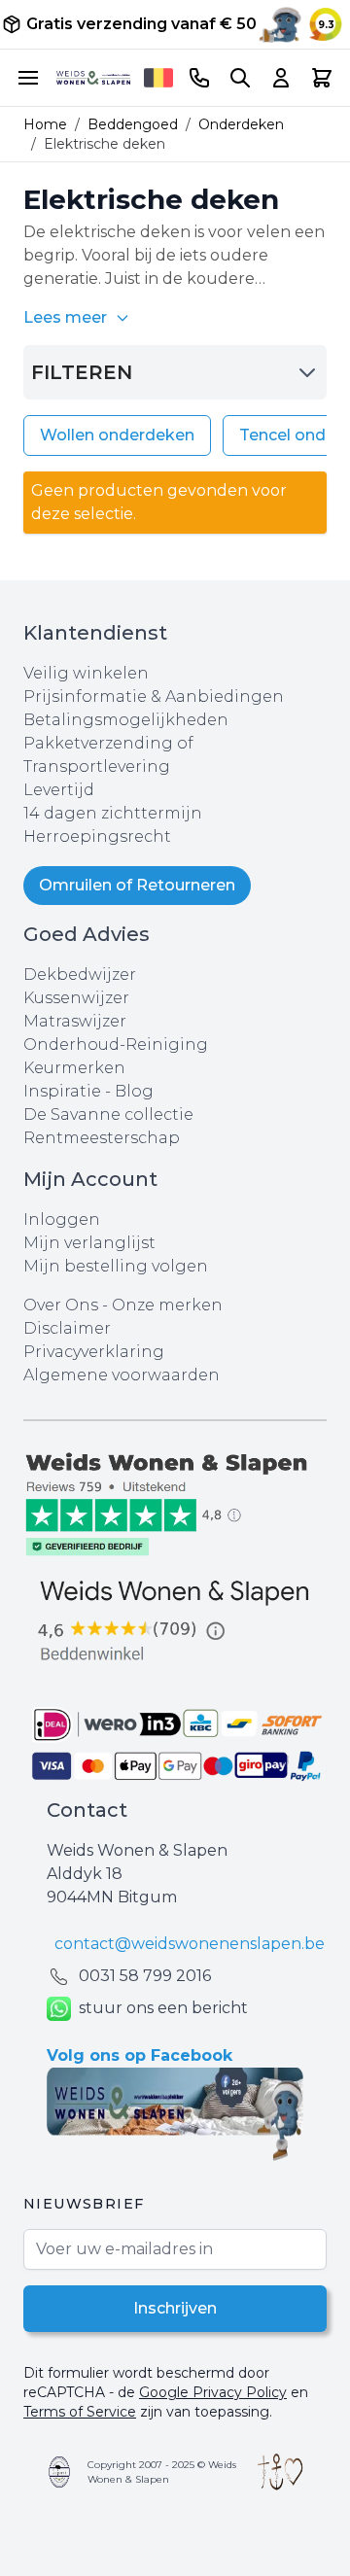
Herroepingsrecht (97, 836)
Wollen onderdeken (117, 435)
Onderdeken (241, 124)
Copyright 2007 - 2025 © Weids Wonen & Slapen (162, 2472)
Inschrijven (175, 2308)
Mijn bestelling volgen (116, 1266)
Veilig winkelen (86, 673)
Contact (87, 1810)
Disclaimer (67, 1328)
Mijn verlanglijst (89, 1243)
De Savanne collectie (108, 1114)
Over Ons (61, 1305)
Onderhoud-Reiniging (116, 1044)
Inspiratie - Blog (88, 1091)
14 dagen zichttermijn (113, 813)
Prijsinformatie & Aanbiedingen (154, 696)
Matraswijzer (75, 1021)
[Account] (281, 78)
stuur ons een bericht (163, 2008)
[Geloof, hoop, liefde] (280, 2472)
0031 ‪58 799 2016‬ (145, 1976)
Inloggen (62, 1219)
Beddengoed (133, 124)
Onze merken (167, 1305)
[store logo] (93, 77)
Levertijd (59, 790)
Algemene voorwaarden (122, 1375)
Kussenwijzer (76, 998)
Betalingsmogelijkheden (126, 720)
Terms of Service (80, 2412)
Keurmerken (74, 1068)
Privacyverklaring (94, 1352)
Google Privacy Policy (213, 2392)
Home (45, 124)
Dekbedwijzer (80, 975)
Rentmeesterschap (102, 1138)
